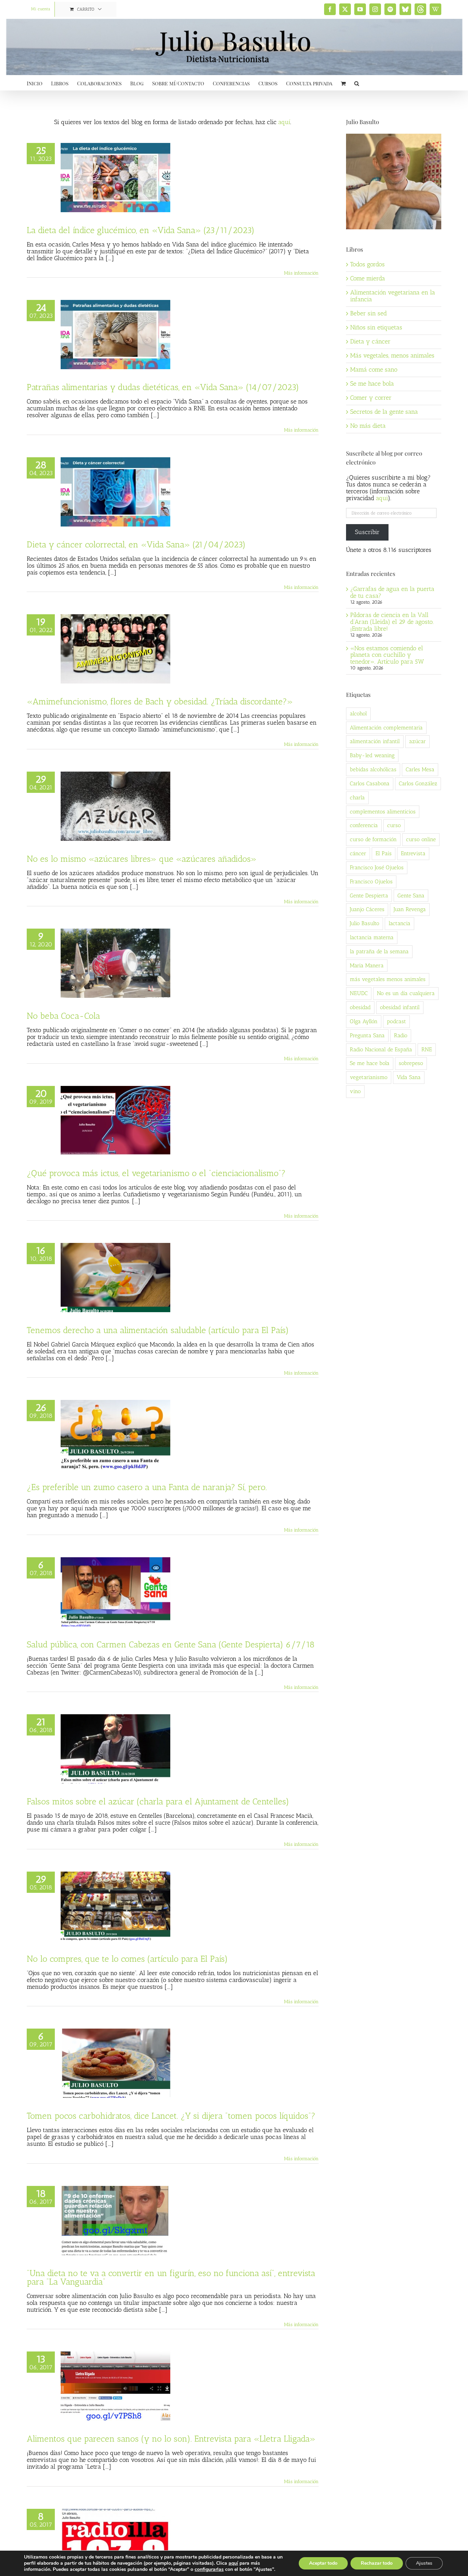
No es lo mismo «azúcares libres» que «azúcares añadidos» (142, 859)
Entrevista (413, 853)
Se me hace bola (372, 384)
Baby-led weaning (372, 755)
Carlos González (418, 783)
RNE (427, 1049)
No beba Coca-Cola (63, 1016)
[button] (357, 83)
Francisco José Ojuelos (377, 867)
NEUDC (359, 993)
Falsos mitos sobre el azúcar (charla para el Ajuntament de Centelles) (158, 1801)
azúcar (417, 741)
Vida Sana (409, 1077)
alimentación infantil (375, 741)
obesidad (360, 1007)
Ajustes (424, 2563)
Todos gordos (367, 264)
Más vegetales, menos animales (392, 355)
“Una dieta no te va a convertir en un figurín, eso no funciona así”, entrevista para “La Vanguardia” (171, 2277)
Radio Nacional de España (381, 1049)
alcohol (358, 713)
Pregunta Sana (367, 1035)
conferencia (364, 825)
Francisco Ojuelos (371, 881)
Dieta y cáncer (370, 341)
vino (355, 1091)
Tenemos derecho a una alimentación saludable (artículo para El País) (158, 1330)
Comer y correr (371, 398)
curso (394, 825)
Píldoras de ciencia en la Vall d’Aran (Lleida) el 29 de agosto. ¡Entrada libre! (392, 622)
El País (384, 853)
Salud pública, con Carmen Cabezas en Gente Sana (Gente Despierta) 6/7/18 (171, 1644)
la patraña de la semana (379, 951)
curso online (421, 839)
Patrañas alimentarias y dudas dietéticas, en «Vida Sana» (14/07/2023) (163, 387)
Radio (401, 1035)
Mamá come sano (374, 370)
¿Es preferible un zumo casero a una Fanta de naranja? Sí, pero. (147, 1487)
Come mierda (368, 278)
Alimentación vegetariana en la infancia (393, 296)
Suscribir (367, 532)
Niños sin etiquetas (376, 327)
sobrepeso (411, 1063)
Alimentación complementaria (386, 728)
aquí (284, 122)
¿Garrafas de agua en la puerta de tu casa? (392, 592)
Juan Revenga (410, 909)
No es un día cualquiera (406, 993)
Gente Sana (411, 896)
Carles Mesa (420, 769)
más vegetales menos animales (388, 979)
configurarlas (209, 2569)
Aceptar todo (323, 2563)
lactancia (399, 923)
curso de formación (373, 839)
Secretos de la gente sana (384, 412)
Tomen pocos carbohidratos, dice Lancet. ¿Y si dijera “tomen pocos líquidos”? (171, 2116)
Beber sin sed (368, 313)
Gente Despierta (369, 896)
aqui (382, 498)
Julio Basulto (365, 923)
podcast (396, 1021)
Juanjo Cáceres (367, 909)
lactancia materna (372, 937)
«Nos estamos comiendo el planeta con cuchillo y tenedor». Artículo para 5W (387, 655)
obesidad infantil (400, 1007)
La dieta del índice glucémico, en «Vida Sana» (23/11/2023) (141, 230)
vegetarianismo (369, 1077)
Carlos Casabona (370, 783)
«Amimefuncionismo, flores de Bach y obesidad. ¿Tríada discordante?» (160, 701)
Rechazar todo (377, 2563)
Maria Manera (367, 965)
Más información (301, 273)
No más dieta (368, 426)
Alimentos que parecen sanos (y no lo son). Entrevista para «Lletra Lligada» (171, 2439)
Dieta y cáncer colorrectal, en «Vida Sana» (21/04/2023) (136, 544)
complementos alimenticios (383, 812)
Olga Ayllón (364, 1021)
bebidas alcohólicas (373, 769)
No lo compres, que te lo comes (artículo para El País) (127, 1959)
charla (357, 797)
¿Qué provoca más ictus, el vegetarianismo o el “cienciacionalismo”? (156, 1173)
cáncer (358, 853)
